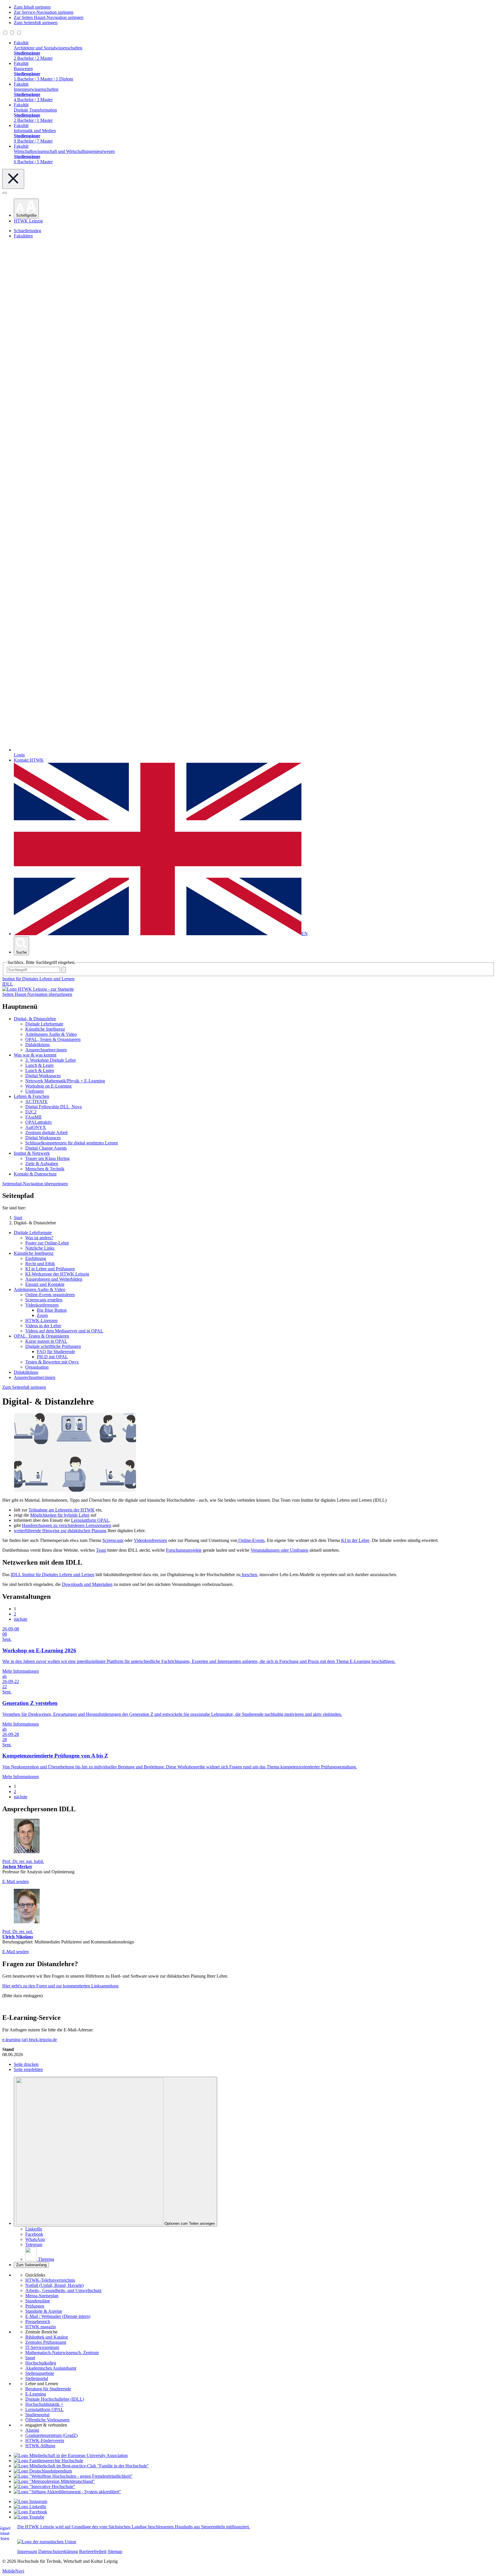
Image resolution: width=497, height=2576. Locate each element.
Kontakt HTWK (29, 760)
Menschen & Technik (45, 1169)
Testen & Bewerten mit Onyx (52, 1362)
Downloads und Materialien (87, 1584)
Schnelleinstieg (27, 231)
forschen (249, 1575)
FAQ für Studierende (56, 1352)
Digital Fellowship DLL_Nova (53, 1107)
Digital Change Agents (46, 1148)
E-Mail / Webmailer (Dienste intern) (58, 2316)
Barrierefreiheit (93, 2551)
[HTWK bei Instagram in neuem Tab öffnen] (30, 2501)
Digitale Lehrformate (44, 1024)
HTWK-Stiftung (40, 2446)
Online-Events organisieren (50, 1295)
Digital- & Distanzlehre (35, 1019)
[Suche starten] (64, 970)
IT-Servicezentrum (42, 2347)
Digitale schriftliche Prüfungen (53, 1346)
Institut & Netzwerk (32, 1153)
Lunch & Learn (39, 1065)
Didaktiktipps (38, 1045)
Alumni (32, 2430)
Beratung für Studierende (48, 2389)
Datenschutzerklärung (58, 2551)
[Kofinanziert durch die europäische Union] (47, 2542)
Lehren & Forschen (31, 1096)
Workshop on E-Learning (48, 1086)
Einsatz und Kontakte (45, 1284)
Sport (30, 2358)
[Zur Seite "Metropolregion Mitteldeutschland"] (54, 2481)
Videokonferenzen (42, 1305)
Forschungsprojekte (184, 1550)
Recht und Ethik (40, 1264)
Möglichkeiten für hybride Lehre (60, 1515)
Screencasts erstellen (44, 1300)
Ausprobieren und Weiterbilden (54, 1279)
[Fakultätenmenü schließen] (13, 179)
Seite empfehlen (28, 2069)
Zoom (42, 1315)
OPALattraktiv (39, 1122)
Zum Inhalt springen (32, 7)
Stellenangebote (40, 2373)
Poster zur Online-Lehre (47, 1243)
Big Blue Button (52, 1310)
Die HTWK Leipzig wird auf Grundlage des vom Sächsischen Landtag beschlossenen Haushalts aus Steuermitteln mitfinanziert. (134, 2527)
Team (101, 1550)
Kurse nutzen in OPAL (46, 1341)
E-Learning (36, 2394)
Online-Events (251, 1540)
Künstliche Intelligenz (45, 1029)
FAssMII (33, 1117)
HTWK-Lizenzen (41, 1320)
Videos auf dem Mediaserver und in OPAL (64, 1331)
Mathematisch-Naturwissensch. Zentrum (62, 2353)
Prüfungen (35, 2306)
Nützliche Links (40, 1248)
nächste (21, 1619)
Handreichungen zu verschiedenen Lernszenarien (67, 1525)
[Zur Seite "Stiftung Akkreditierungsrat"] (67, 2492)
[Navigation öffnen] (5, 193)
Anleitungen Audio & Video (51, 1034)
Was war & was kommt (35, 1055)
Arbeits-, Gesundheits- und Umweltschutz (63, 2290)
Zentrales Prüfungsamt (46, 2342)
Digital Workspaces (43, 1076)
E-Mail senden (16, 1881)
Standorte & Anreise (44, 2311)
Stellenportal (37, 2378)
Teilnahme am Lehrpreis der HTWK (62, 1510)
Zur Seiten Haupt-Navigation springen (49, 17)
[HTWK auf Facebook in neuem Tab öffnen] (30, 2512)
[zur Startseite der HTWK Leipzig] (38, 989)
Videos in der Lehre (43, 1326)
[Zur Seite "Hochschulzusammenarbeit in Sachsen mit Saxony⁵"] (45, 2486)
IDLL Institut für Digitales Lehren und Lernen (52, 1575)
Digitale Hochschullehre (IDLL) (55, 2399)
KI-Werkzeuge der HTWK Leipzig (57, 1274)
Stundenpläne (38, 2301)
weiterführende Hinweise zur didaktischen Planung (60, 1531)
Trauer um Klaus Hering (47, 1158)
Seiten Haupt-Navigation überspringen (37, 994)
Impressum (27, 2551)
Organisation (37, 1367)
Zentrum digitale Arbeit (46, 1133)
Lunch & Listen (40, 1070)
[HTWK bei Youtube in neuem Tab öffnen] (29, 2517)
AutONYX (36, 1127)
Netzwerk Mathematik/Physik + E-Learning (65, 1081)
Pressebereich (38, 2322)
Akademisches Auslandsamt (51, 2368)
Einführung (36, 1258)
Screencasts (113, 1540)
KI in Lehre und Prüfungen (50, 1269)
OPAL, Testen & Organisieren (53, 1039)
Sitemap (115, 2551)
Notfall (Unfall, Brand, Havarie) (55, 2285)
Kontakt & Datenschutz (35, 1174)
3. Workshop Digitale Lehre (51, 1060)
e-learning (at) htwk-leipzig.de (30, 2040)
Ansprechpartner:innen (46, 1050)
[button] (26, 209)
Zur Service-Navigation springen (44, 12)
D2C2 (31, 1112)
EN (305, 934)
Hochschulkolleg (41, 2363)
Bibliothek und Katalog (47, 2337)
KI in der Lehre (355, 1540)
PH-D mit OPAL (52, 1357)
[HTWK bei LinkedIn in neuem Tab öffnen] (30, 2507)
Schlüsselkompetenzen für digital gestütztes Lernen (72, 1143)
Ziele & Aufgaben (42, 1164)
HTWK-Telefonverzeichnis (50, 2280)
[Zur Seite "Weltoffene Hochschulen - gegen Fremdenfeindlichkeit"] (73, 2476)
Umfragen (35, 1091)
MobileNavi (13, 2571)
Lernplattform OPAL (90, 1520)
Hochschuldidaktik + (44, 2404)
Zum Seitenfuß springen (36, 23)
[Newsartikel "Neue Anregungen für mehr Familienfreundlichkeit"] (81, 2466)
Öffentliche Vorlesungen (47, 2420)
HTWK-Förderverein (45, 2440)
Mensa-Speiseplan (42, 2296)
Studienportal (37, 2415)
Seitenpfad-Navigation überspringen (35, 1184)
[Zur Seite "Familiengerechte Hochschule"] (48, 2461)
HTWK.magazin (41, 2327)
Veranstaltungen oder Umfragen (279, 1550)
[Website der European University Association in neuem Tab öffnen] (71, 2455)
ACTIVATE (37, 1101)
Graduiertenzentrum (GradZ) (51, 2435)
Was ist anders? (39, 1238)
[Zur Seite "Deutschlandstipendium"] (43, 2471)
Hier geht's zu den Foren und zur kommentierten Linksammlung (60, 1986)
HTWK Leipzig (28, 221)
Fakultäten (23, 236)
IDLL (8, 984)
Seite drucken (26, 2064)
